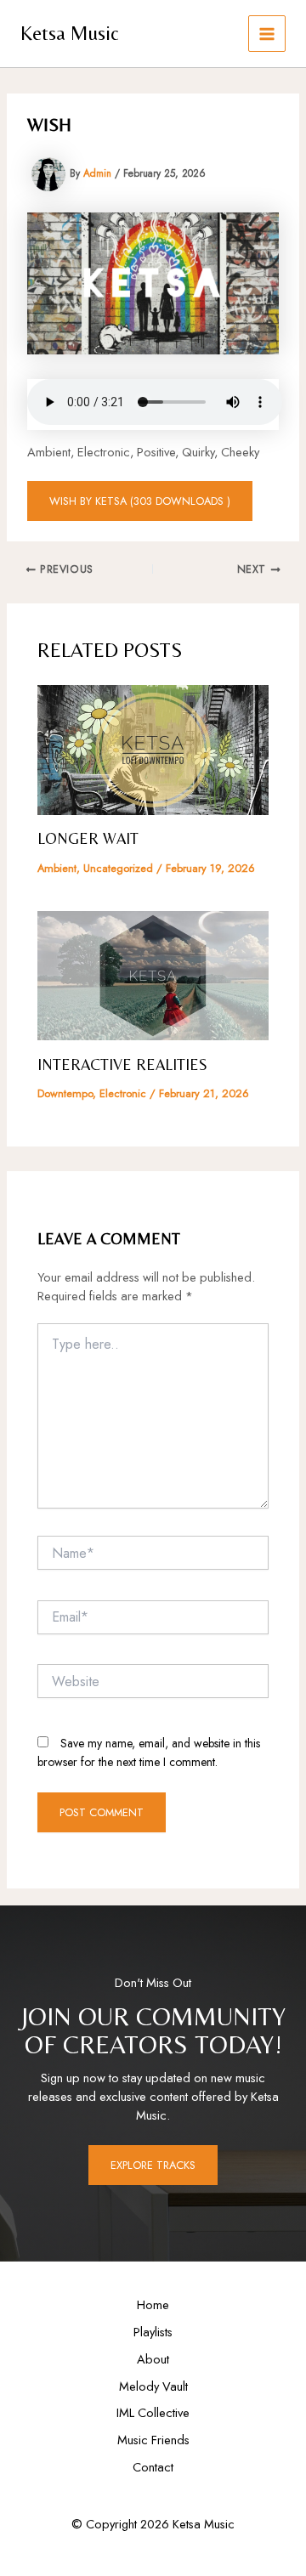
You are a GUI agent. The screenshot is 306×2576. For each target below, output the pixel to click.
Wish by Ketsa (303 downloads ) (140, 501)
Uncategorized (118, 868)
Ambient (57, 868)
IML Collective (153, 2412)
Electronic (123, 1093)
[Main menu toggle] (267, 34)
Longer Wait (88, 838)
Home (153, 2304)
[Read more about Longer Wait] (153, 748)
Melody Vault (153, 2386)
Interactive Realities (122, 1064)
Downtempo (65, 1093)
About (153, 2359)
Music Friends (153, 2440)
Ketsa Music (70, 33)
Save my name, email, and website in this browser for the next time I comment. (149, 1752)
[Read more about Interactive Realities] (153, 974)
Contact (153, 2467)
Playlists (153, 2332)
